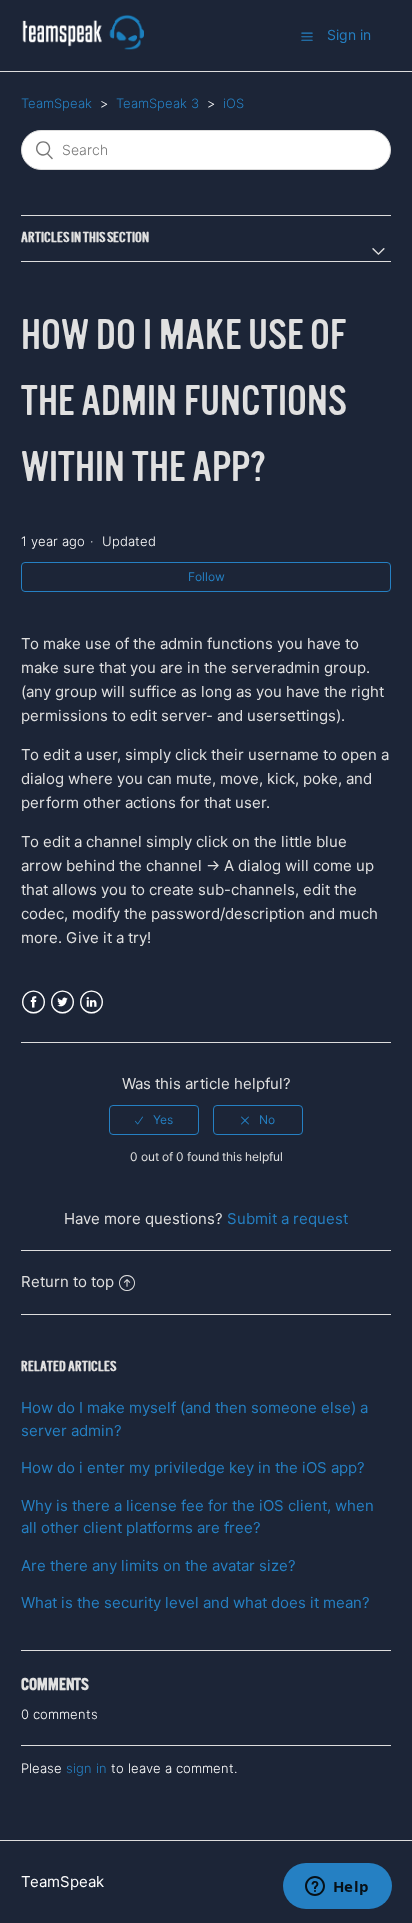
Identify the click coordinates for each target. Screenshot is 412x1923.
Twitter (62, 1002)
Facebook (33, 1002)
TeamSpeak (56, 103)
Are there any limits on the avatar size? (158, 1565)
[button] (307, 36)
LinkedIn (91, 1002)
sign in (86, 1768)
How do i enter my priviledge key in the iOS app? (193, 1467)
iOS (233, 103)
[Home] (82, 45)
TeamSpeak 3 (157, 103)
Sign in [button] (349, 34)
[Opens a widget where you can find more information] (337, 1888)
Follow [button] (206, 576)
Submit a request (287, 1218)
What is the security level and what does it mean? (195, 1602)
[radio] (154, 1120)
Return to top (67, 1281)
